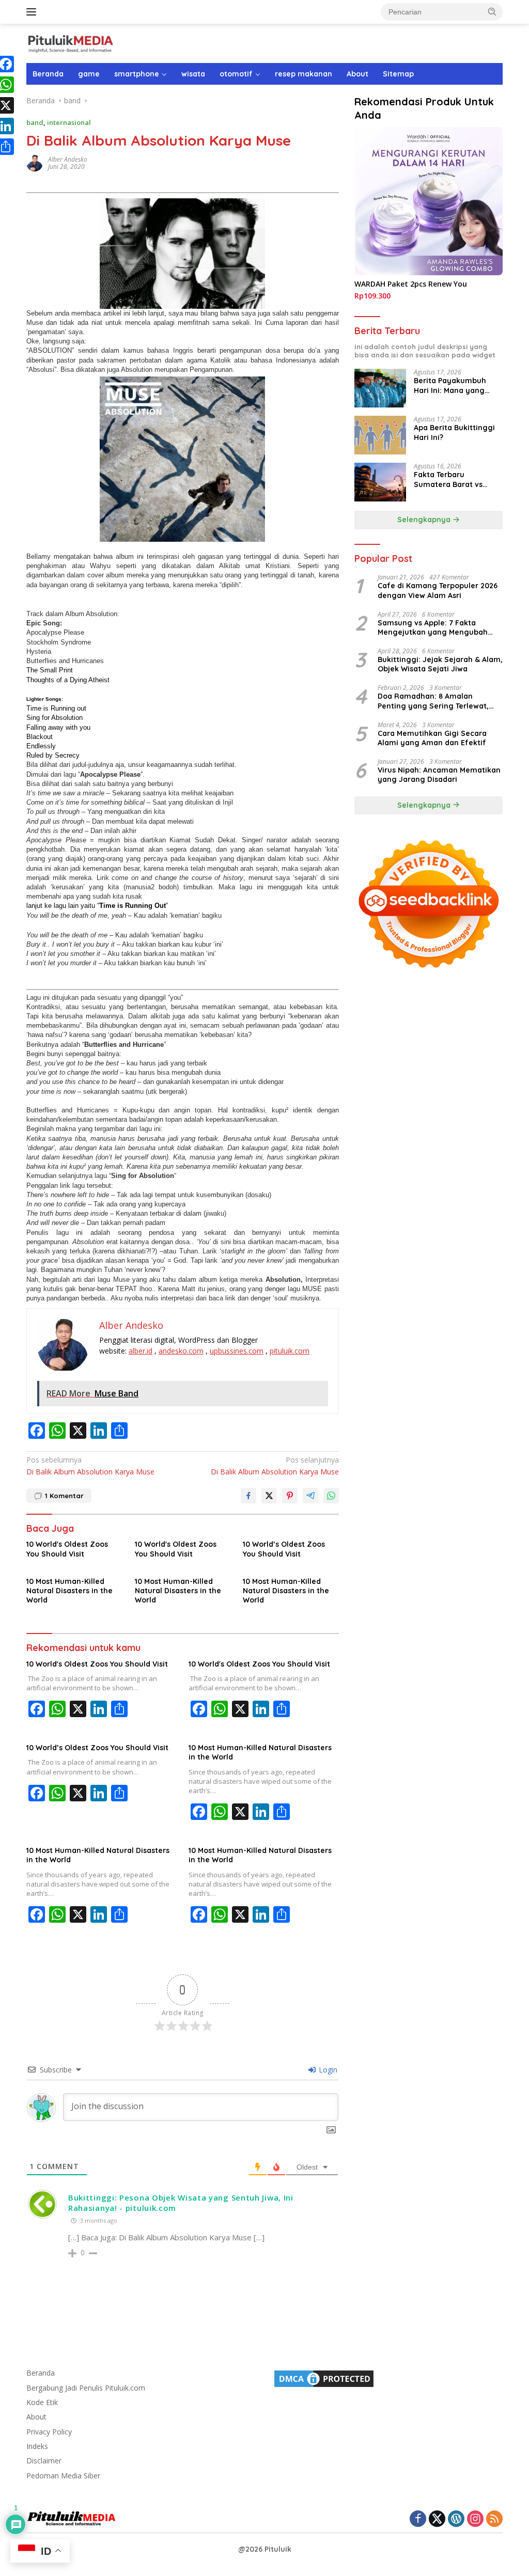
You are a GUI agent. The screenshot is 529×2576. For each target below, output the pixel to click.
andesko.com (181, 1351)
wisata (193, 74)
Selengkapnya (425, 520)
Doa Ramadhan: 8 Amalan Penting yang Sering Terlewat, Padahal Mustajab (433, 701)
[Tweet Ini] (269, 1496)
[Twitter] (437, 2519)
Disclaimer (44, 2461)
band (35, 122)
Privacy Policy (49, 2432)
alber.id (141, 1351)
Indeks (37, 2446)
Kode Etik (42, 2402)
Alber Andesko (68, 159)
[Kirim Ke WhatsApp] (331, 1496)
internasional (69, 122)
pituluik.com (290, 1351)
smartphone (137, 74)
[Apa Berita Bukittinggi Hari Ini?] (380, 435)
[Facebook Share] (248, 1496)
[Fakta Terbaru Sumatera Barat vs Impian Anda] (380, 482)
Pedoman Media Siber (63, 2476)
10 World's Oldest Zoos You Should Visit (67, 1549)
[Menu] (33, 12)
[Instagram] (475, 2519)
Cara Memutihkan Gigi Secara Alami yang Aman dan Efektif (432, 738)
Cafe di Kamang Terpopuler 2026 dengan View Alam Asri (438, 590)
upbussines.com (237, 1351)
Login (327, 2070)
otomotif (236, 74)
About (357, 74)
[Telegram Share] (310, 1496)
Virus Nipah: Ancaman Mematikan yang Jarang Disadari (439, 775)
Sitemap (398, 74)
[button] (492, 11)
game (89, 74)
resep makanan (304, 74)
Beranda (48, 74)
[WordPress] (456, 2519)
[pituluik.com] (70, 43)
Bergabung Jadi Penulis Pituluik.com (86, 2388)
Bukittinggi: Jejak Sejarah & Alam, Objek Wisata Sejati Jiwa (440, 664)
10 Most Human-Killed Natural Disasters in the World (69, 1591)
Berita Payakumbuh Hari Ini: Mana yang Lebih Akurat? (450, 385)
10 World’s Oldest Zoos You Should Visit (284, 1549)
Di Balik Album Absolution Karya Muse (90, 1465)
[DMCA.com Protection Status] (324, 2378)
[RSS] (494, 2519)
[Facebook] (418, 2519)
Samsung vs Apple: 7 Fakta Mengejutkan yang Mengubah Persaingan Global (433, 627)
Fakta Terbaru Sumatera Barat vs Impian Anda (448, 479)
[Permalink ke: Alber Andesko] (35, 162)
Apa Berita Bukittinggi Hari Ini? (454, 432)
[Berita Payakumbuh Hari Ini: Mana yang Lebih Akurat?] (380, 388)
